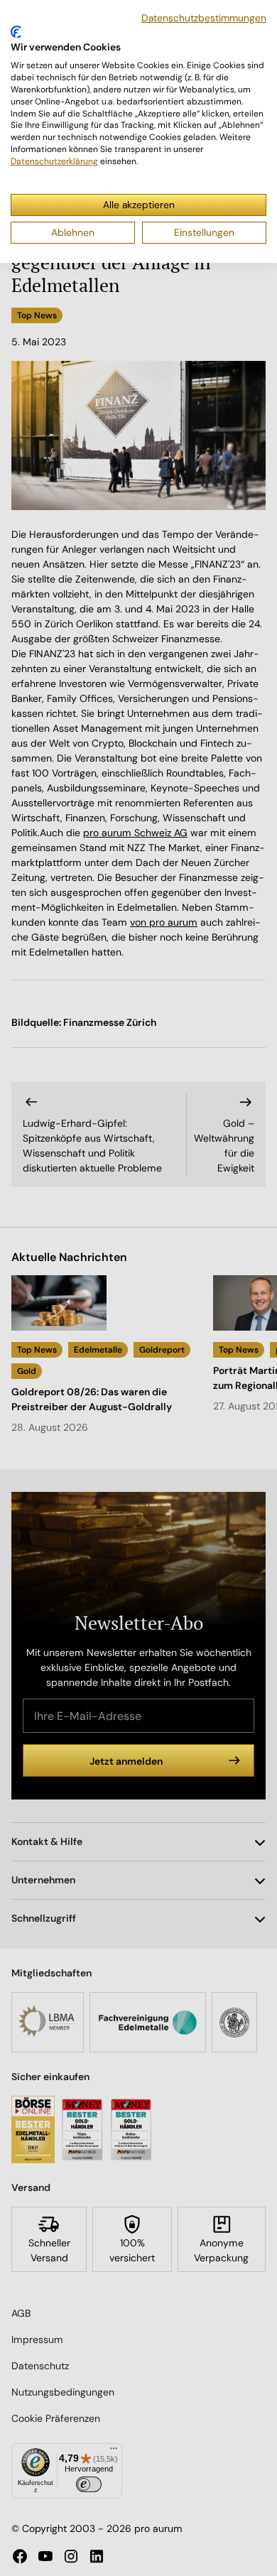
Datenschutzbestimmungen (204, 18)
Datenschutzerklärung (54, 161)
